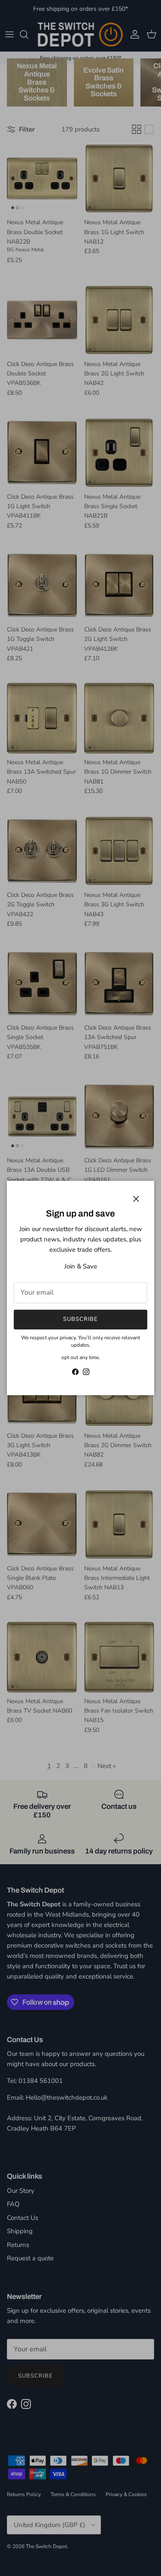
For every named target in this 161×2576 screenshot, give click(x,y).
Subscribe (80, 1319)
